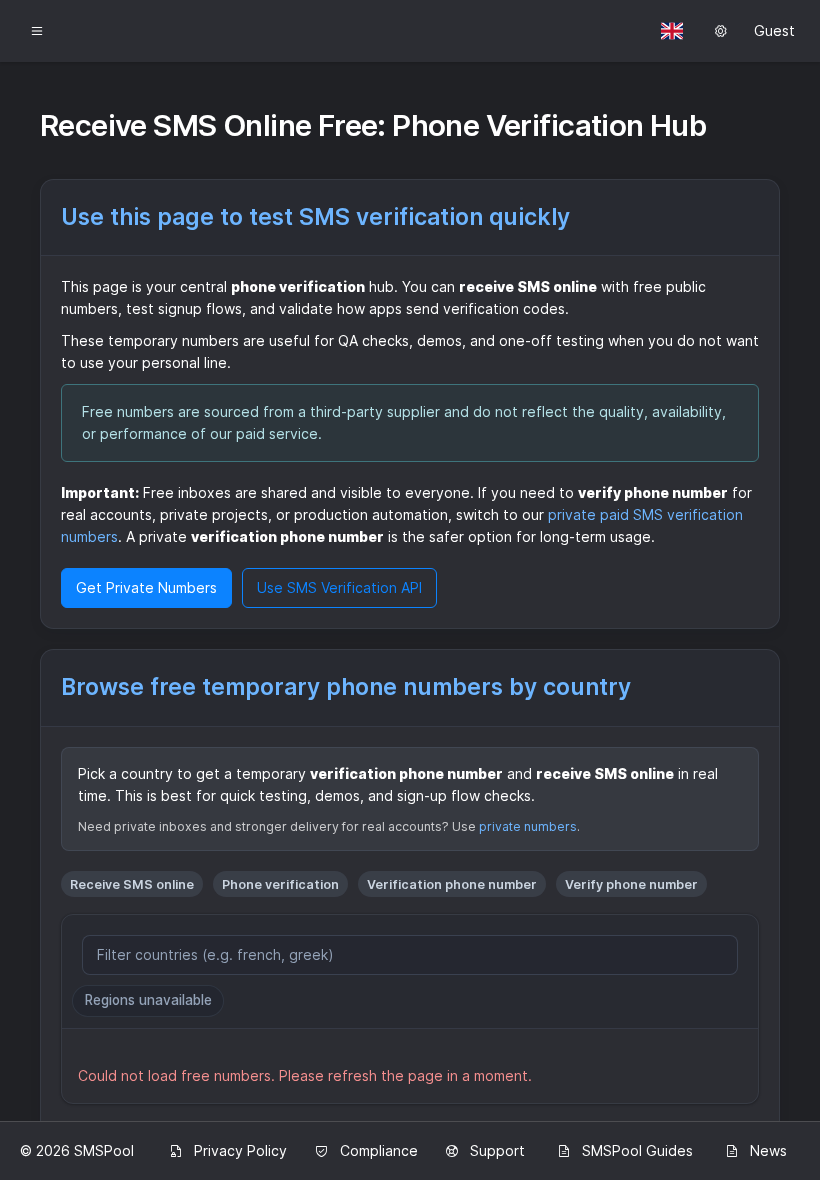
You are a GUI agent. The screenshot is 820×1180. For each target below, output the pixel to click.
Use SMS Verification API (339, 587)
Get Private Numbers (146, 587)
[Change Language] (672, 31)
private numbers (528, 826)
